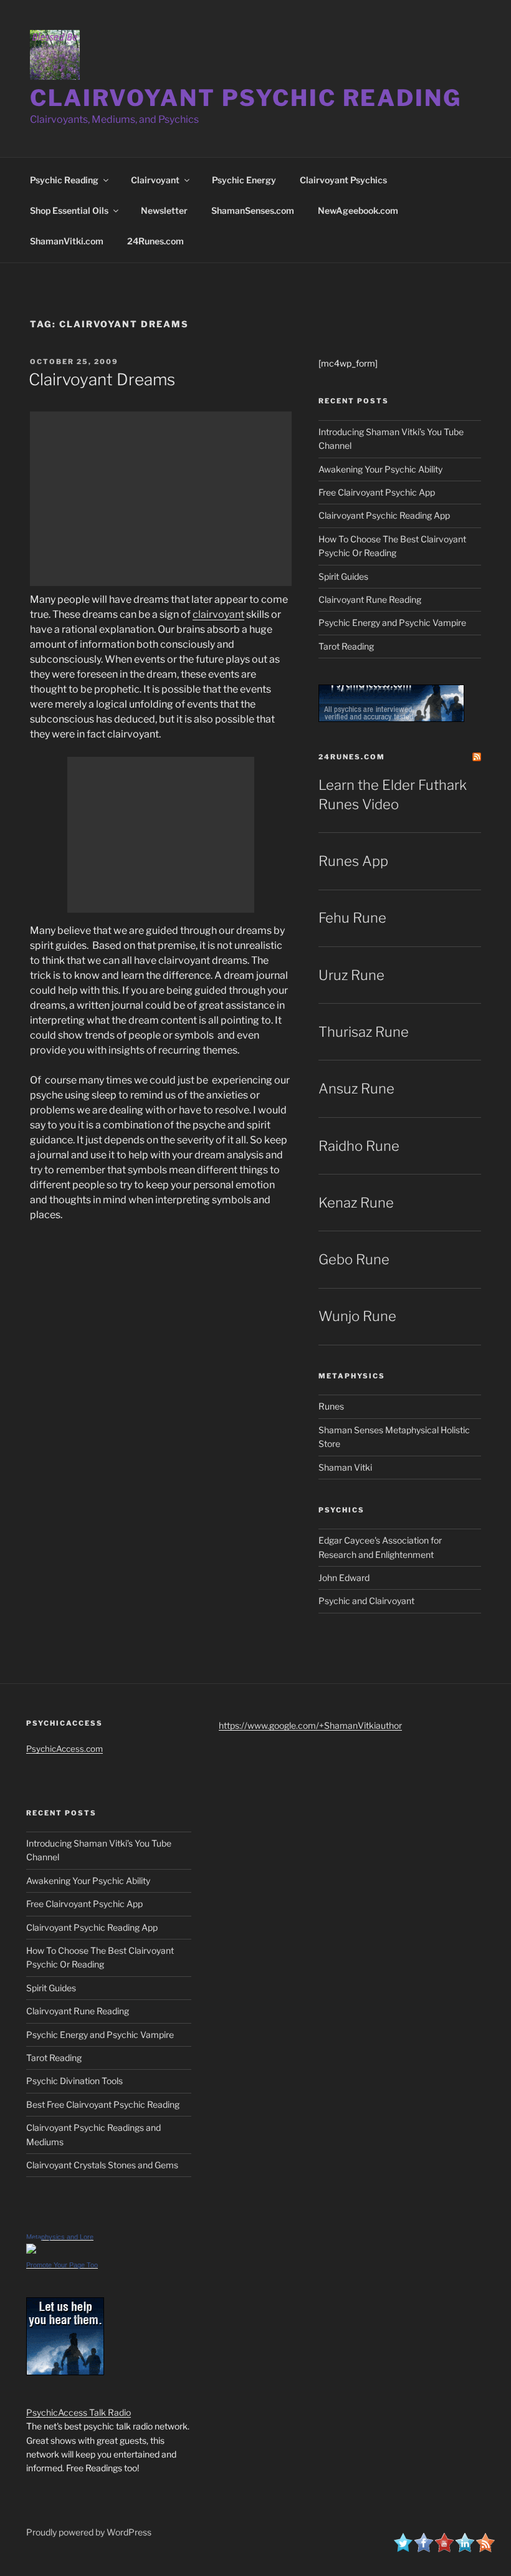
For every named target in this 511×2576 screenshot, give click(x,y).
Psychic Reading (64, 180)
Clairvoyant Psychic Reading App (384, 515)
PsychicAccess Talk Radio (79, 2412)
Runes (331, 1406)
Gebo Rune (354, 1259)
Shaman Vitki (345, 1467)
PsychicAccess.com (64, 1749)
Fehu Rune (352, 918)
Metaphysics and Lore (60, 2237)
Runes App (353, 861)
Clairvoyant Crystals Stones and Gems (102, 2165)
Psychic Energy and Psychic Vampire (392, 622)
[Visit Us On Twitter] (403, 2549)
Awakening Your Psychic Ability (380, 469)
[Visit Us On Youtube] (444, 2549)
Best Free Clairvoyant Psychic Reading (103, 2104)
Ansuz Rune (356, 1089)
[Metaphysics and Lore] (31, 2250)
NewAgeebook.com (358, 210)
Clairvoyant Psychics (343, 180)
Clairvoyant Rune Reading (370, 599)
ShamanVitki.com (67, 241)
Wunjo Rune (357, 1316)
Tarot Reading (346, 646)
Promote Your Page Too (62, 2265)
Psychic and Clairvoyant (366, 1601)
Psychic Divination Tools (74, 2081)
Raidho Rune (359, 1146)
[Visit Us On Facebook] (423, 2549)
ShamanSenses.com (253, 210)
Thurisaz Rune (364, 1032)
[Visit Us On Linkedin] (465, 2549)
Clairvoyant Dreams (102, 379)
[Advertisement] (161, 499)
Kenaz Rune (356, 1203)
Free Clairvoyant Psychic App (377, 492)
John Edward (344, 1578)
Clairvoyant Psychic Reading (246, 98)
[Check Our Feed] (485, 2549)
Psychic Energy (244, 180)
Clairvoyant (155, 180)
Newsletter (164, 210)
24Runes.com (155, 241)
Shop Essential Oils (69, 210)
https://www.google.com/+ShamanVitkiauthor (310, 1725)
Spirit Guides (343, 576)
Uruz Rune (351, 975)
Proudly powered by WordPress (89, 2532)
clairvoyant (218, 614)
